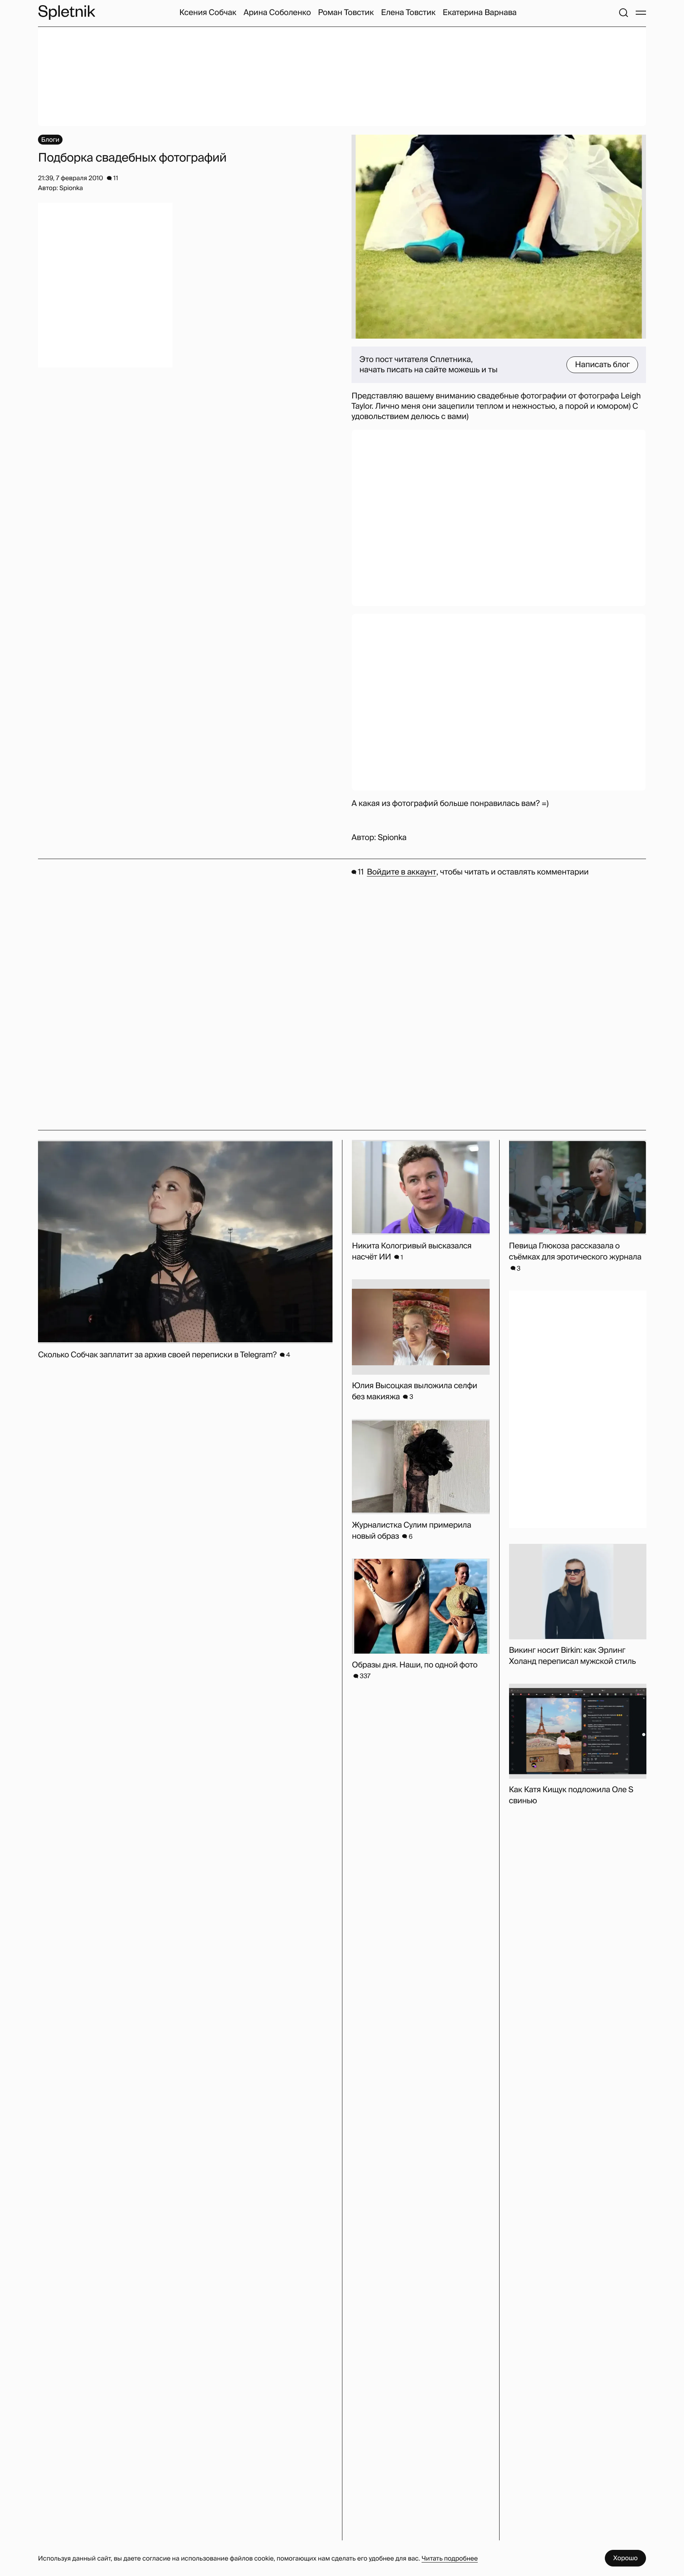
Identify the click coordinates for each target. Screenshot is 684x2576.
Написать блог (602, 365)
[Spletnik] (66, 12)
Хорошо (625, 2558)
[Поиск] (623, 13)
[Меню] (641, 13)
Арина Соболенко (277, 13)
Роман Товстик (346, 13)
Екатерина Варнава (480, 13)
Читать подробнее (450, 2558)
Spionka (392, 838)
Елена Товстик (408, 13)
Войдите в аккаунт (402, 872)
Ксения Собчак (208, 13)
